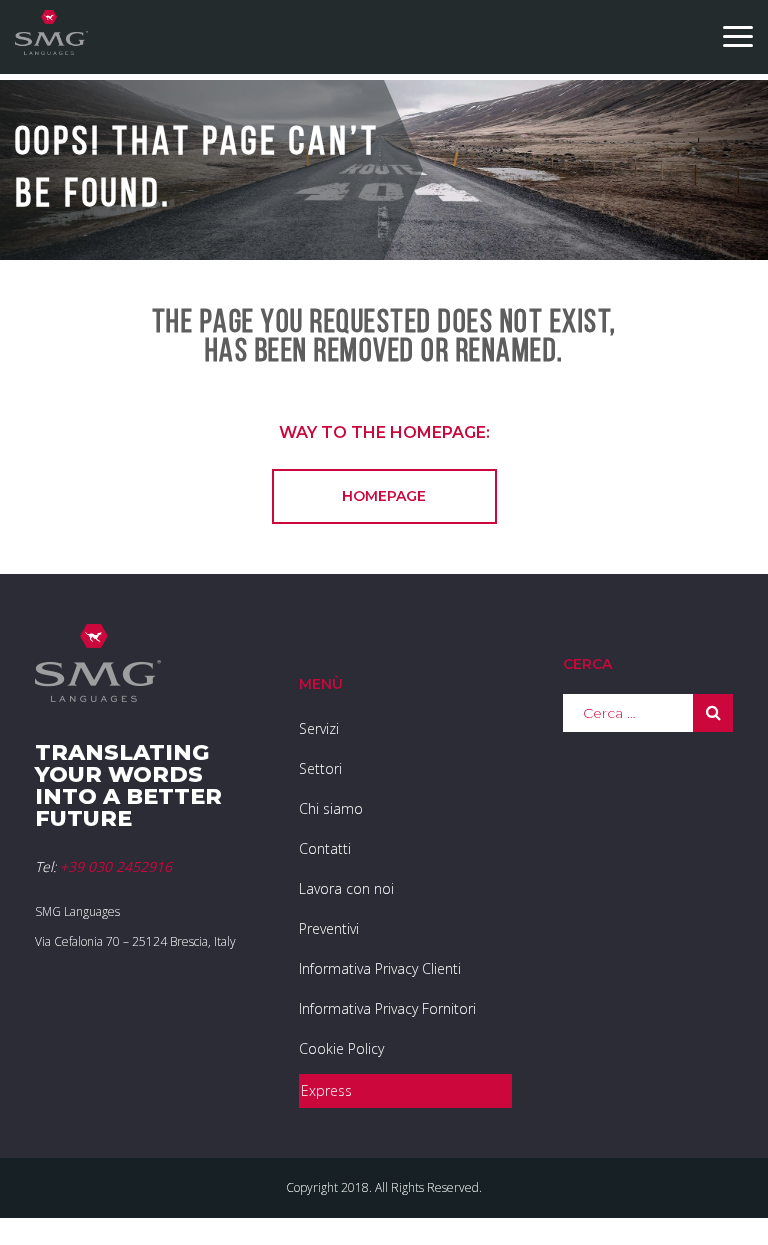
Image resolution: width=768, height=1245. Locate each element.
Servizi (319, 728)
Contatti (325, 848)
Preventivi (329, 928)
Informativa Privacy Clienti (380, 968)
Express (326, 1090)
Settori (320, 768)
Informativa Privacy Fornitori (387, 1008)
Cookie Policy (341, 1048)
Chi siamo (331, 808)
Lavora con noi (346, 888)
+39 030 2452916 (116, 866)
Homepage (384, 496)
